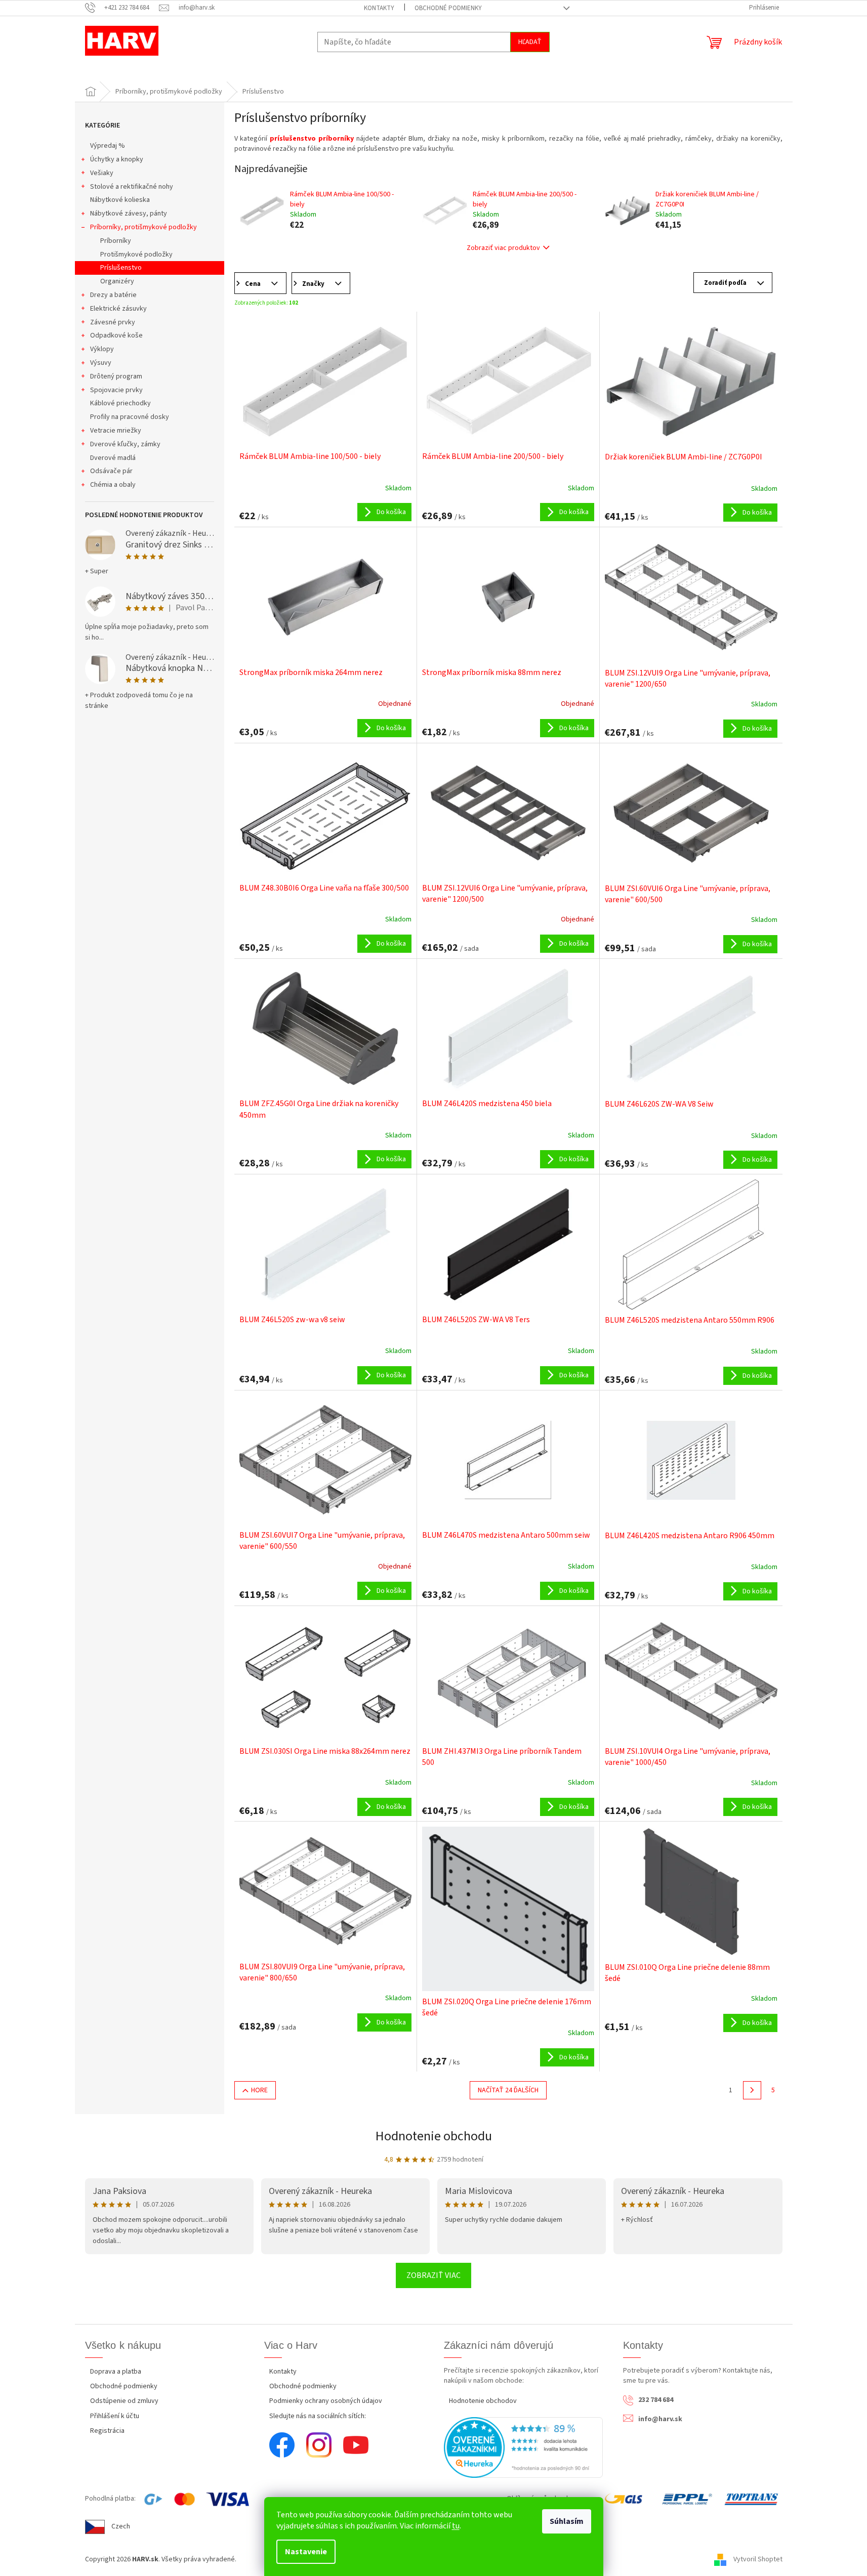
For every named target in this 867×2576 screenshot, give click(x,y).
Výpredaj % (108, 146)
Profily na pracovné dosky (130, 417)
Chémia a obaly (113, 485)
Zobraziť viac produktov (503, 248)
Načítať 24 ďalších (508, 2090)
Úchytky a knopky (117, 159)
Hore (259, 2090)
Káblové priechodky (120, 403)
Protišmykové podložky (136, 255)
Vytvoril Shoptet (758, 2560)
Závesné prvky (113, 322)
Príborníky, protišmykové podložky (143, 227)
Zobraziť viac (433, 2275)
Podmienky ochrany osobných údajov (326, 2401)
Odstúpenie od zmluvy (124, 2401)
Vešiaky (102, 173)
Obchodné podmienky (448, 8)
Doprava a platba (116, 2372)
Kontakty (379, 8)
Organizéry (117, 281)
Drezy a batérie (113, 295)
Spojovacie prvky (116, 390)
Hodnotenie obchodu (434, 2136)
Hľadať (530, 42)
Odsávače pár (111, 471)
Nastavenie (306, 2552)
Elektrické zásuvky (118, 309)
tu (456, 2526)
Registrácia (107, 2431)
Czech (121, 2526)
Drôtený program (116, 376)
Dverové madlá (113, 458)
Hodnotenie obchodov (483, 2401)
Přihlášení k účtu (115, 2416)
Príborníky (116, 241)
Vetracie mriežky (116, 431)
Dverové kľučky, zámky (125, 444)
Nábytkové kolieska (120, 200)
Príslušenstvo (121, 268)
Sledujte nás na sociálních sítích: (318, 2416)
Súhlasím (567, 2521)
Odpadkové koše (116, 335)
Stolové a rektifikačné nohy (132, 187)
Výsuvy (101, 363)
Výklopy (102, 349)
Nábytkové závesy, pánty (129, 214)
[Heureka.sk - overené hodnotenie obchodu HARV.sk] (524, 2447)
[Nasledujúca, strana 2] (752, 2090)
